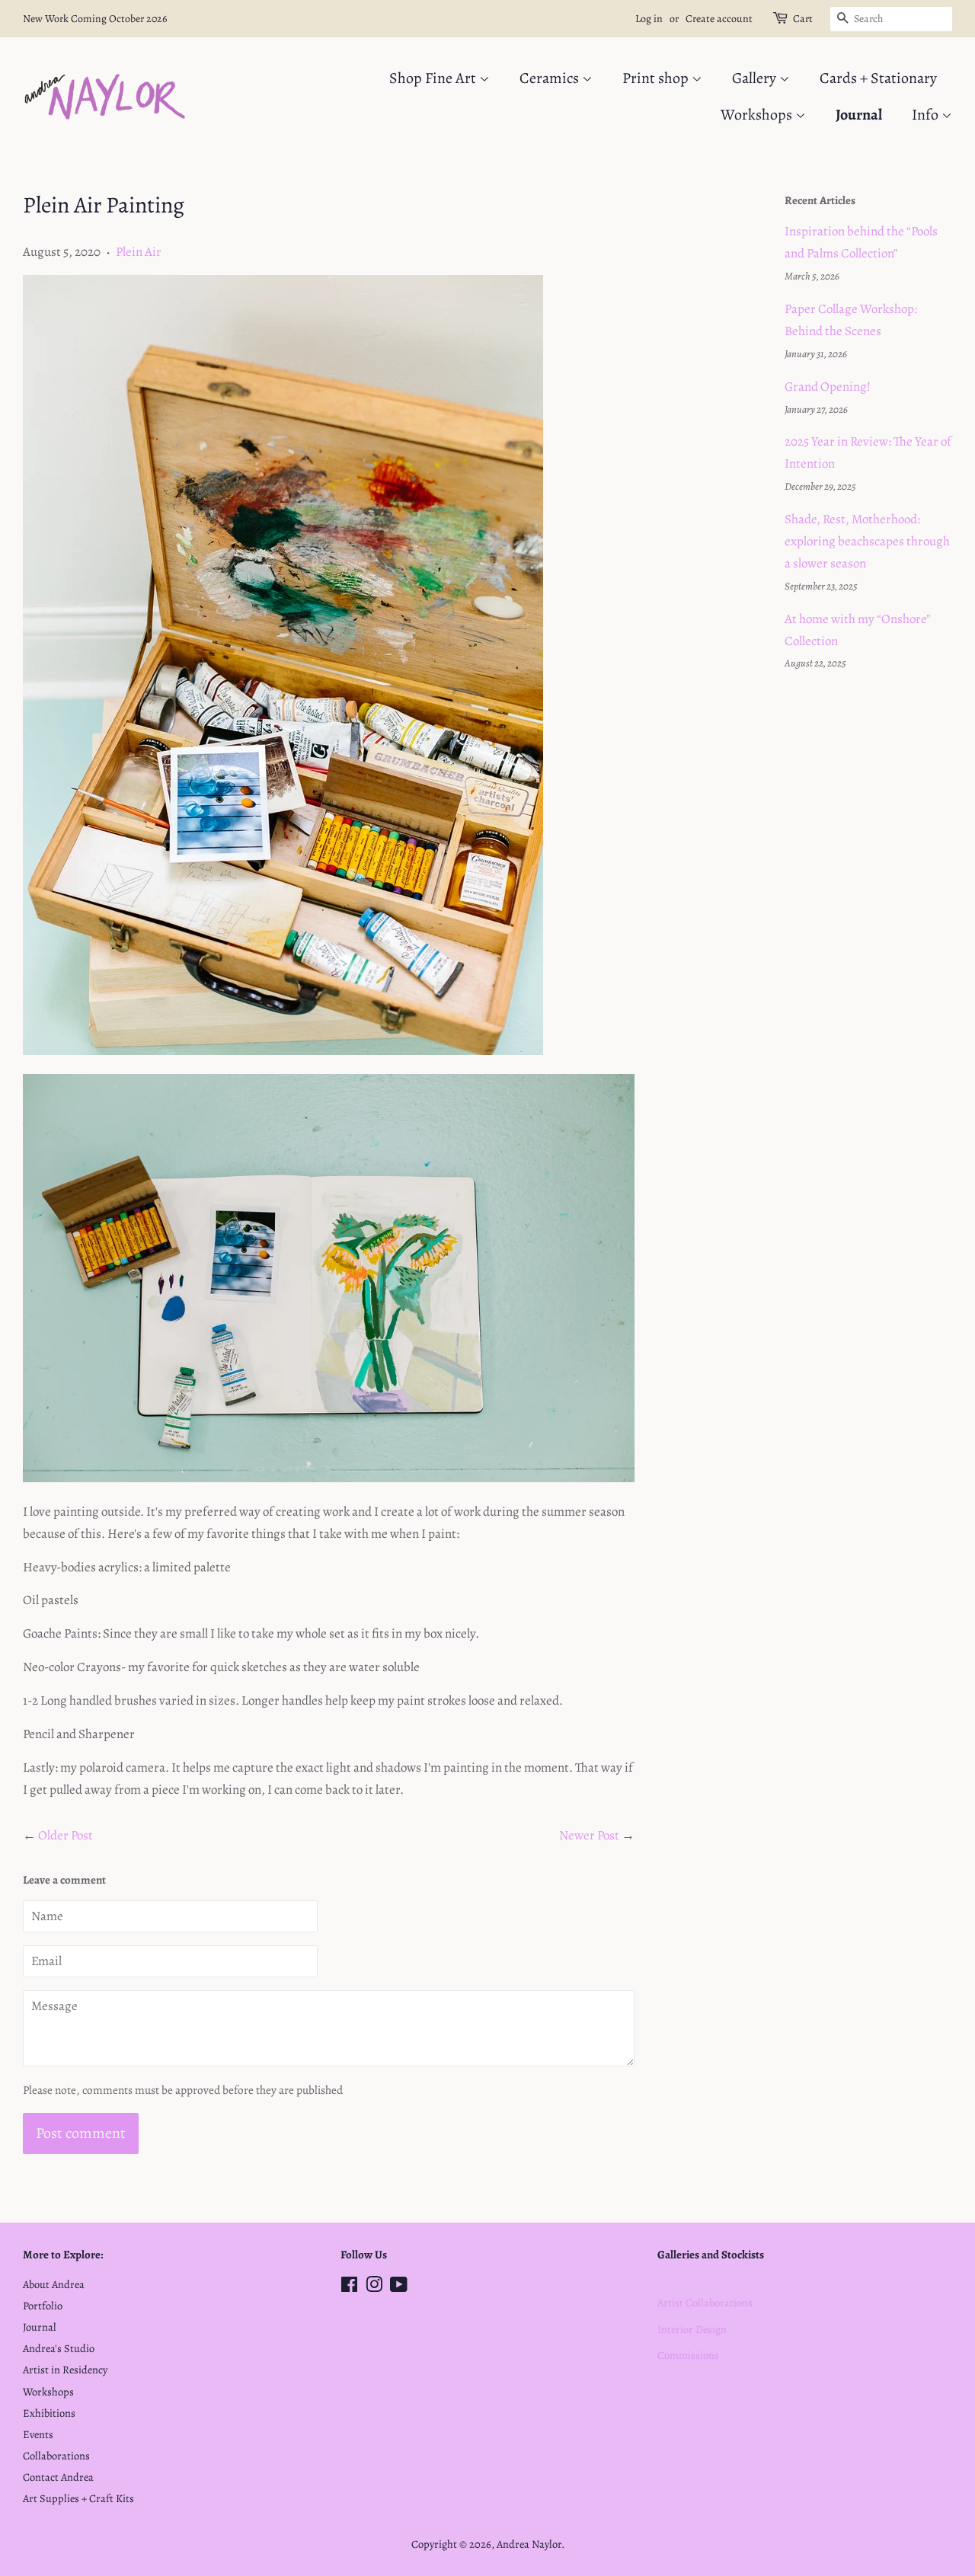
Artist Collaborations (705, 2303)
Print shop (657, 78)
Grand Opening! (828, 387)
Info (927, 115)
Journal (859, 115)
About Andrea (54, 2284)
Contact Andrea (58, 2477)
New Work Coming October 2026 (95, 19)
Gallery (756, 78)
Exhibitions (49, 2413)
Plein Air (139, 252)
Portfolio (43, 2306)
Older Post (66, 1835)
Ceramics (551, 78)
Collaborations (56, 2456)
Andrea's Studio (59, 2348)
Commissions (688, 2355)
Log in (649, 19)
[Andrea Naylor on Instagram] (374, 2287)
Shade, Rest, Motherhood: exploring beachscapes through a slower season (867, 541)
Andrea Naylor (529, 2544)
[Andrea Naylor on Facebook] (349, 2287)
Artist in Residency (65, 2370)
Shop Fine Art (434, 78)
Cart (803, 19)
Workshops (758, 115)
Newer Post (589, 1835)
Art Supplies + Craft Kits (78, 2498)
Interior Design (692, 2329)
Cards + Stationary (878, 78)
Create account (719, 19)
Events (38, 2434)
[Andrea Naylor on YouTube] (399, 2287)
